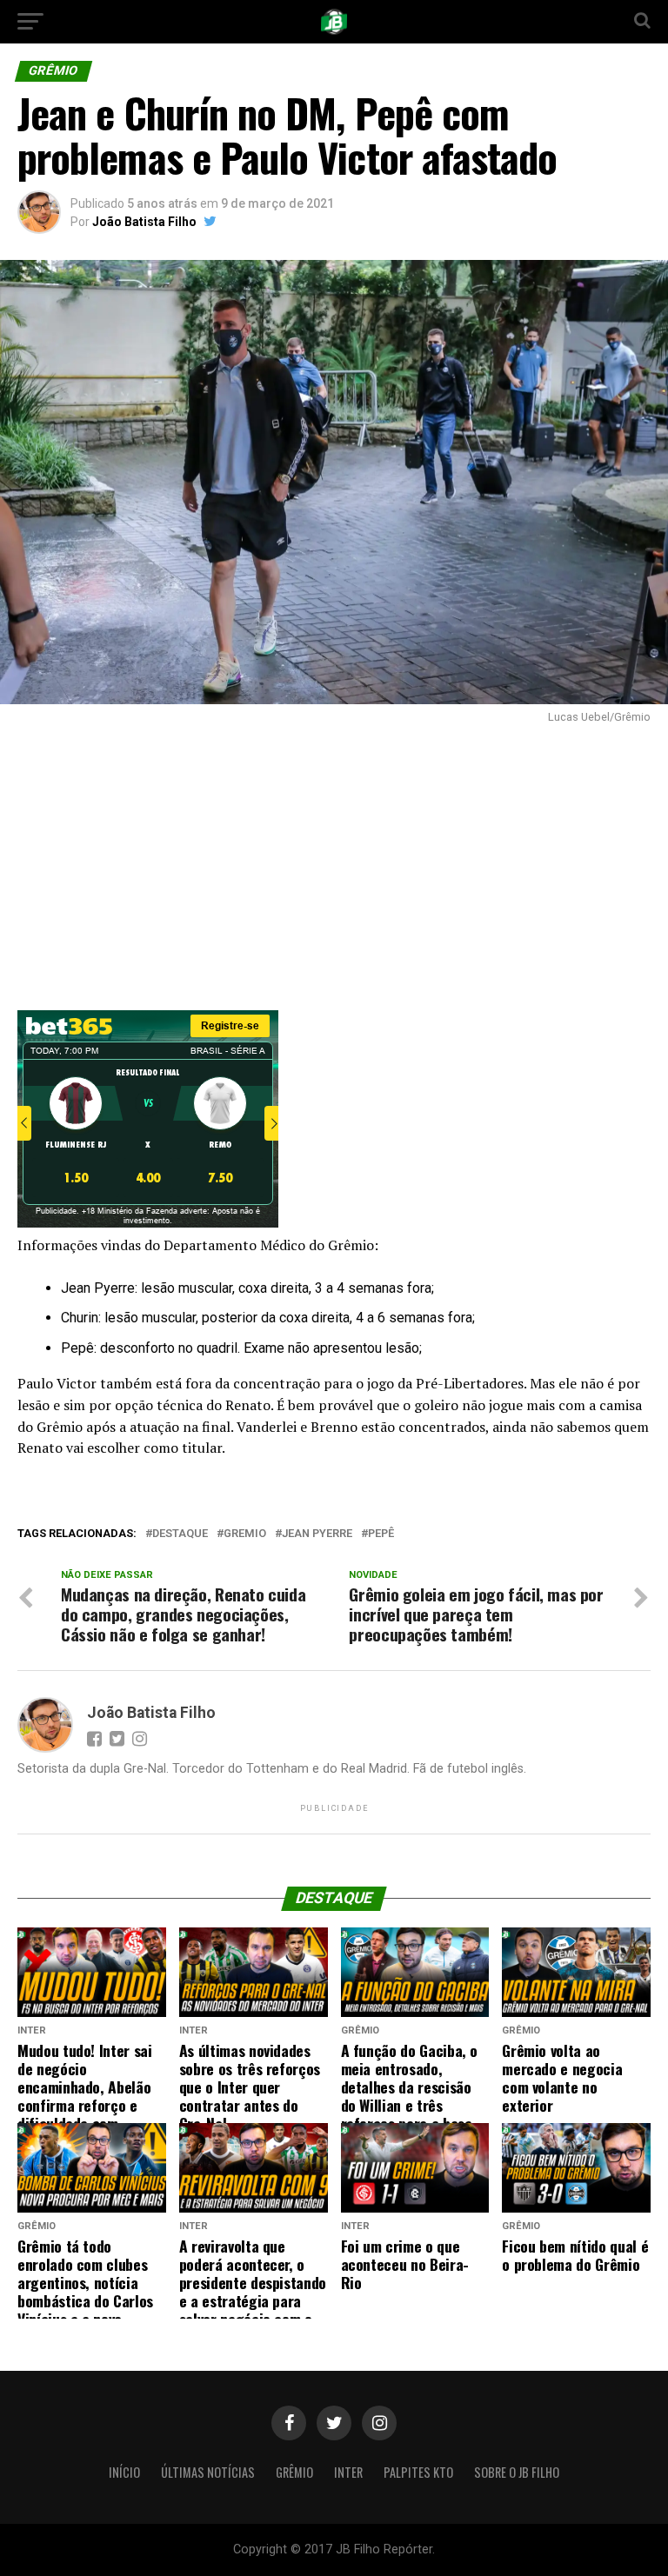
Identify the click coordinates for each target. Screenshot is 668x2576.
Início (124, 2472)
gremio (245, 1534)
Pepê (381, 1534)
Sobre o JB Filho (517, 2472)
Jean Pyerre (317, 1534)
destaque (180, 1534)
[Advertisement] (334, 862)
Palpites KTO (418, 2472)
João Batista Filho (144, 222)
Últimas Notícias (208, 2472)
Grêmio (294, 2472)
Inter (348, 2472)
